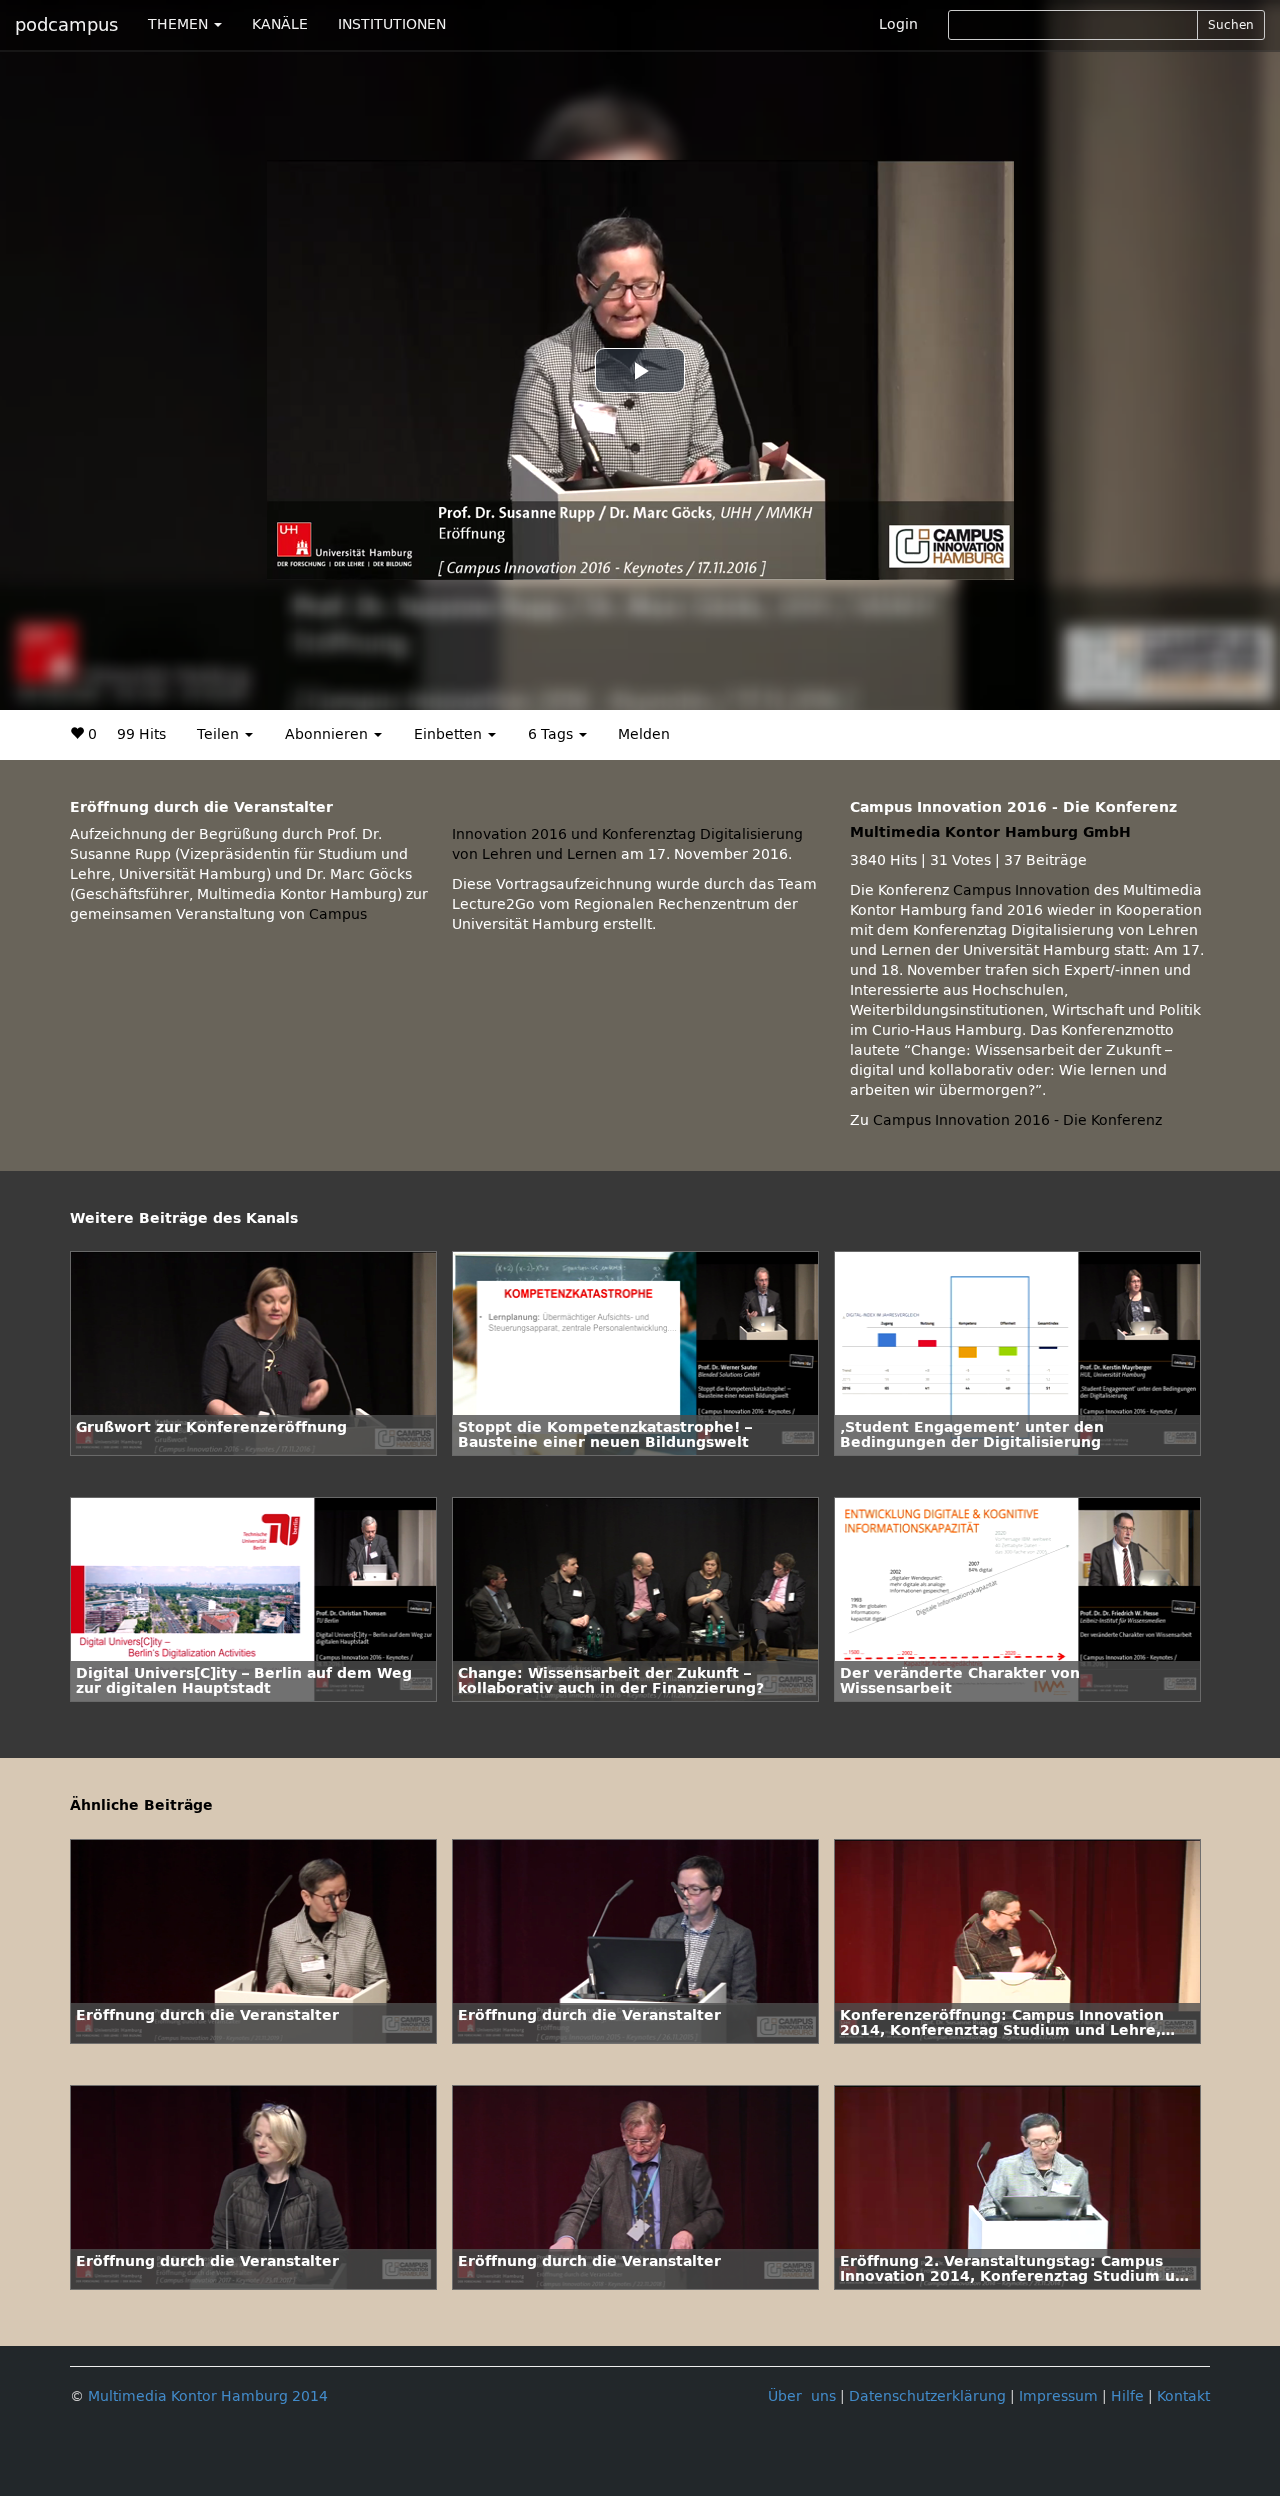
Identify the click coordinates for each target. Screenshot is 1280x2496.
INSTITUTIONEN (392, 24)
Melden (644, 734)
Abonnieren (328, 734)
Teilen (220, 734)
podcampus (66, 25)
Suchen (1231, 25)
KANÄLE (280, 24)
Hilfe (1127, 2396)
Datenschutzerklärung (927, 2396)
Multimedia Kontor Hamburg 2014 (208, 2396)
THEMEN (180, 24)
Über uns (802, 2396)
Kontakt (1183, 2396)
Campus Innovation (1021, 890)
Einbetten (450, 734)
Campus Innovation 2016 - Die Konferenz (1017, 1120)
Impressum (1058, 2396)
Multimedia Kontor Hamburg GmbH (990, 832)
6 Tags (552, 734)
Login (898, 24)
